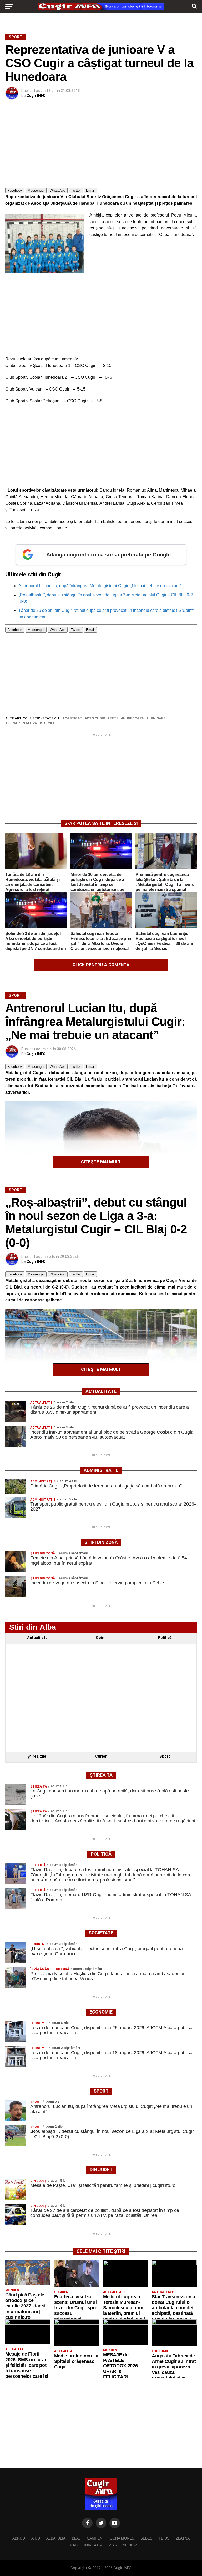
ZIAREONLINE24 (123, 2545)
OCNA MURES (122, 2538)
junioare (157, 719)
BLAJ (76, 2538)
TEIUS (164, 2538)
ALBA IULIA (56, 2538)
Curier (101, 1756)
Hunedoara (133, 719)
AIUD (36, 2538)
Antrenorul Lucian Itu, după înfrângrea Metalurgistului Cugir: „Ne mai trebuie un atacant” (100, 586)
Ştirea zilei (37, 1756)
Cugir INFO (36, 96)
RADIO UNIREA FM (86, 2545)
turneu (49, 723)
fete (114, 719)
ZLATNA (183, 2538)
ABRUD (19, 2538)
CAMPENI (95, 2538)
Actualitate (37, 1638)
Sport (165, 1756)
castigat (73, 719)
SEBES (146, 2538)
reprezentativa (22, 723)
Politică (165, 1638)
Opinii (101, 1638)
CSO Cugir (96, 719)
